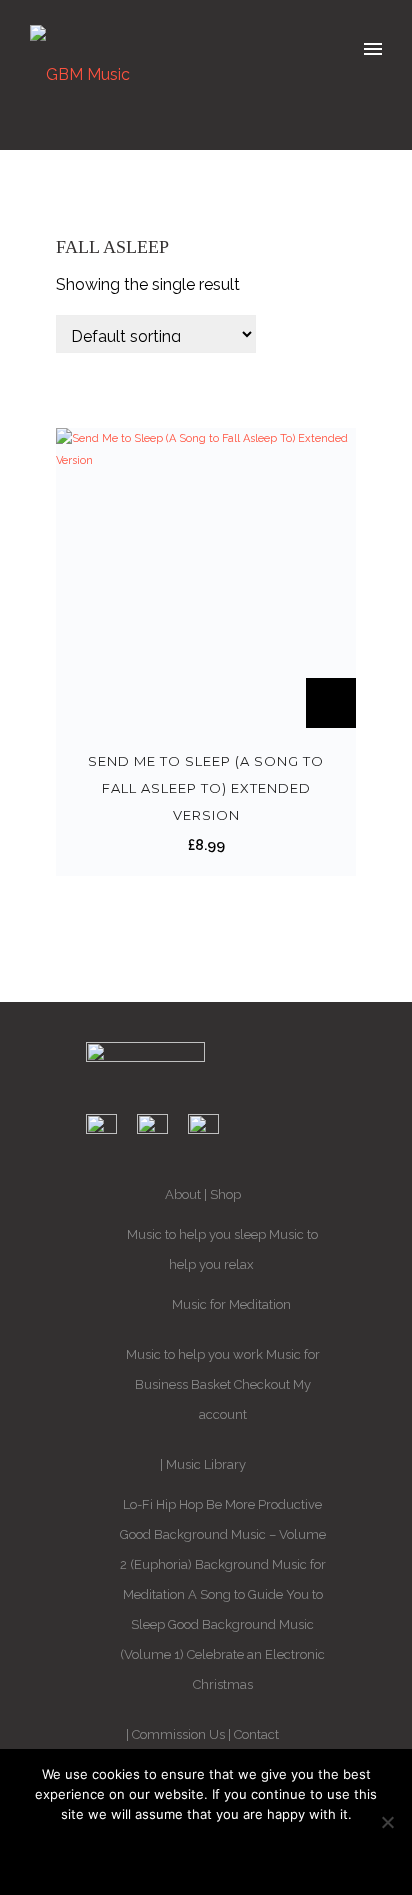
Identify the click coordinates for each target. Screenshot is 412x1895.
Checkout (262, 1384)
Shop (225, 1194)
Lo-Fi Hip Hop (163, 1504)
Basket (211, 1384)
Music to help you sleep (196, 1234)
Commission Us (178, 1734)
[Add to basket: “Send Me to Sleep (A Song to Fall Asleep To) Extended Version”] (331, 703)
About (183, 1194)
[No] (387, 1822)
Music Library (206, 1464)
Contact (256, 1734)
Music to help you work (194, 1354)
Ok (206, 1852)
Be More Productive (264, 1504)
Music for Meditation (231, 1304)
